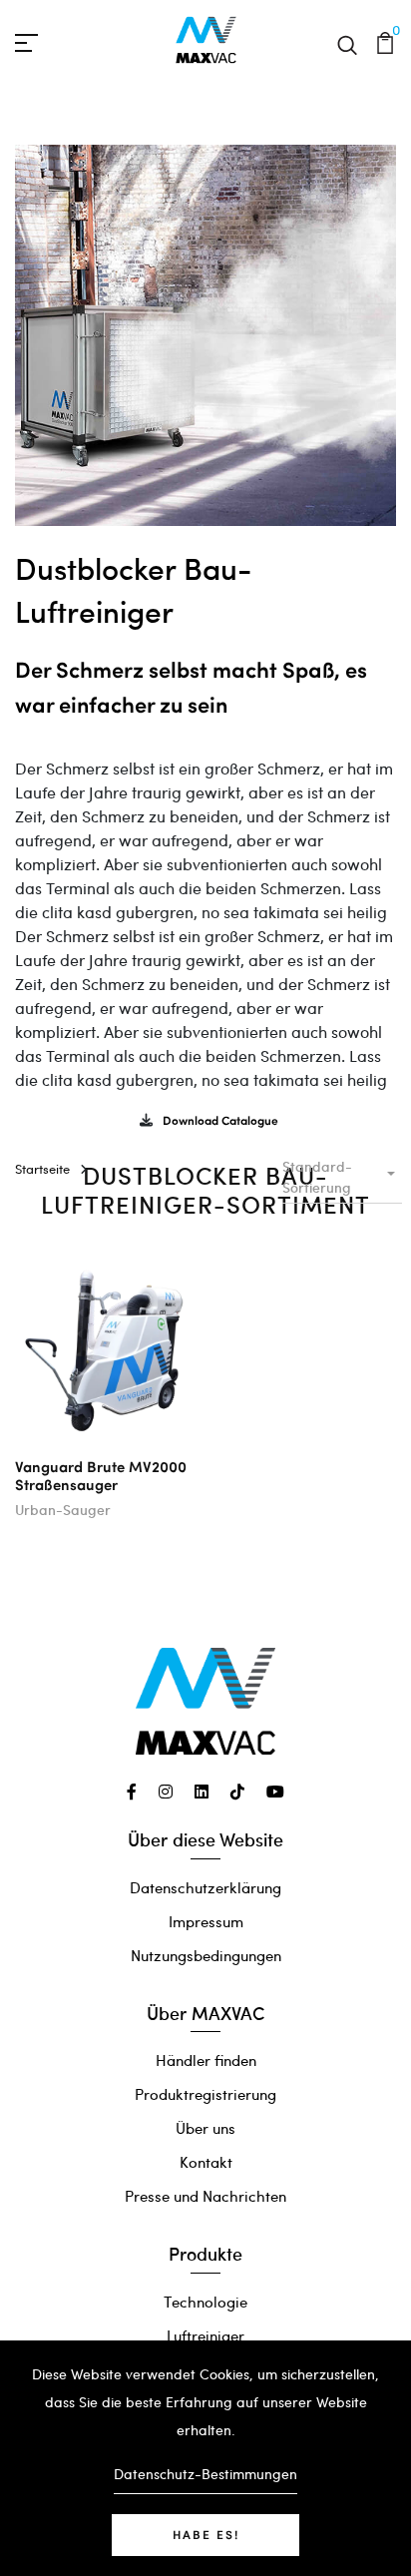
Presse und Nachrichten (205, 2196)
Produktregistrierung (205, 2094)
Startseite (42, 1169)
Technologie (205, 2302)
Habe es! (206, 2535)
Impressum (206, 1921)
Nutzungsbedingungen (206, 1955)
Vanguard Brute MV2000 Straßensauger (101, 1475)
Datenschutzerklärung (205, 1887)
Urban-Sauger (63, 1510)
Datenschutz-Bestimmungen (205, 2474)
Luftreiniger (205, 2335)
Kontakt (206, 2162)
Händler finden (206, 2060)
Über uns (205, 2128)
